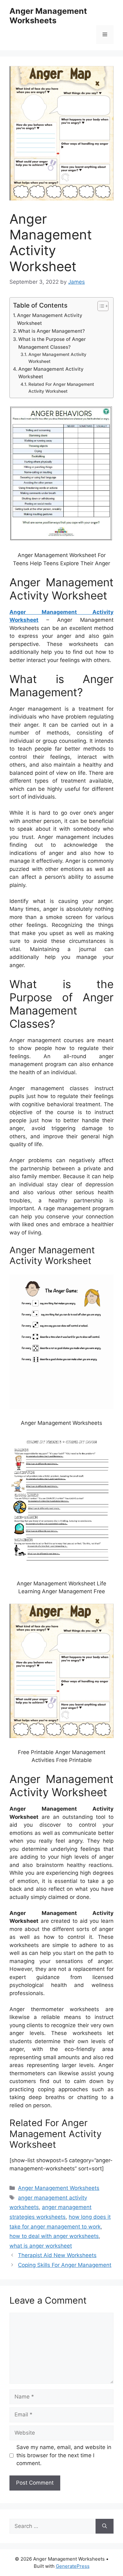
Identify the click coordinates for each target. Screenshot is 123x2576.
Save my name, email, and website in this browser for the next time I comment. (64, 2455)
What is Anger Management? (51, 331)
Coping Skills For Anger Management (65, 2265)
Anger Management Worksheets (48, 16)
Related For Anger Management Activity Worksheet (61, 388)
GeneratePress (73, 2566)
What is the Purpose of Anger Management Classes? (52, 343)
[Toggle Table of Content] (100, 306)
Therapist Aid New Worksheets (57, 2255)
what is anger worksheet (41, 2246)
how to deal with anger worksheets (54, 2236)
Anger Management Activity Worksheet (50, 319)
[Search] (105, 2526)
